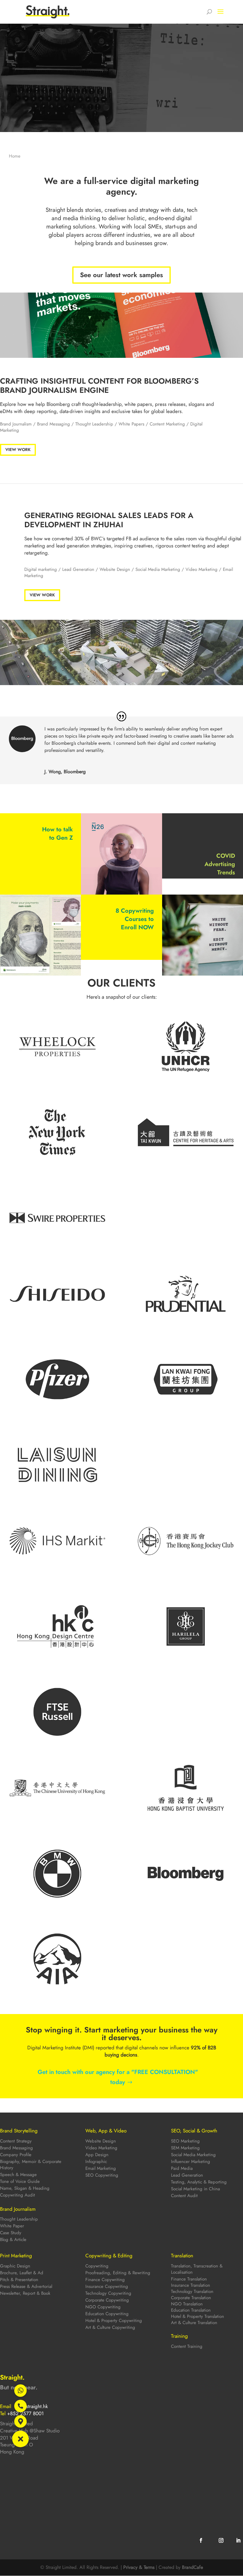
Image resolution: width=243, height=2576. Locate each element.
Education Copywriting (107, 2314)
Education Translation (191, 2310)
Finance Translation (189, 2279)
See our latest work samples (121, 275)
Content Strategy (16, 2141)
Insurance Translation (191, 2285)
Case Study (11, 2233)
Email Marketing (101, 2168)
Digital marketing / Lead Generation (59, 569)
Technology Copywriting (108, 2293)
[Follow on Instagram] (221, 2540)
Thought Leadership (94, 424)
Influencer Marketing (191, 2162)
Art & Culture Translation (194, 2323)
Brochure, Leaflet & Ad (22, 2273)
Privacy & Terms (139, 2567)
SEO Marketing (185, 2141)
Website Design (115, 569)
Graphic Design (15, 2266)
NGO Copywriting (103, 2307)
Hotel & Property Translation (198, 2316)
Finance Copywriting (105, 2280)
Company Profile (16, 2155)
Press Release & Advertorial (26, 2286)
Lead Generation (187, 2175)
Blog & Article (13, 2240)
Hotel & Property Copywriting (114, 2321)
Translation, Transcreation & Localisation (197, 2269)
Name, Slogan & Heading (25, 2188)
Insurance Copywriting (107, 2286)
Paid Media (182, 2168)
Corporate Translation (191, 2298)
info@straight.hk (31, 2406)
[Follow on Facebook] (201, 2540)
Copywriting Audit (17, 2195)
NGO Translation (187, 2304)
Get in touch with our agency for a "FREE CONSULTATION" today (118, 2077)
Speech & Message (18, 2175)
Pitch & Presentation (19, 2280)
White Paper (12, 2226)
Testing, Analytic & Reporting (199, 2182)
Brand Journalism (16, 424)
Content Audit (184, 2196)
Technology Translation (192, 2291)
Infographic (96, 2162)
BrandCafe (192, 2567)
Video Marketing (202, 569)
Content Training (187, 2346)
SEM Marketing (185, 2148)
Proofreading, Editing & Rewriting (118, 2273)
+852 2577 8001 (25, 2413)
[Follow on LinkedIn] (238, 2540)
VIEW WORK (18, 450)
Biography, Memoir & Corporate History (31, 2165)
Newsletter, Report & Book (25, 2293)
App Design (97, 2155)
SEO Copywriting (102, 2175)
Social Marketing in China (195, 2189)
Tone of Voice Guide (20, 2181)
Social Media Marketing (158, 569)
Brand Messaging (53, 424)
